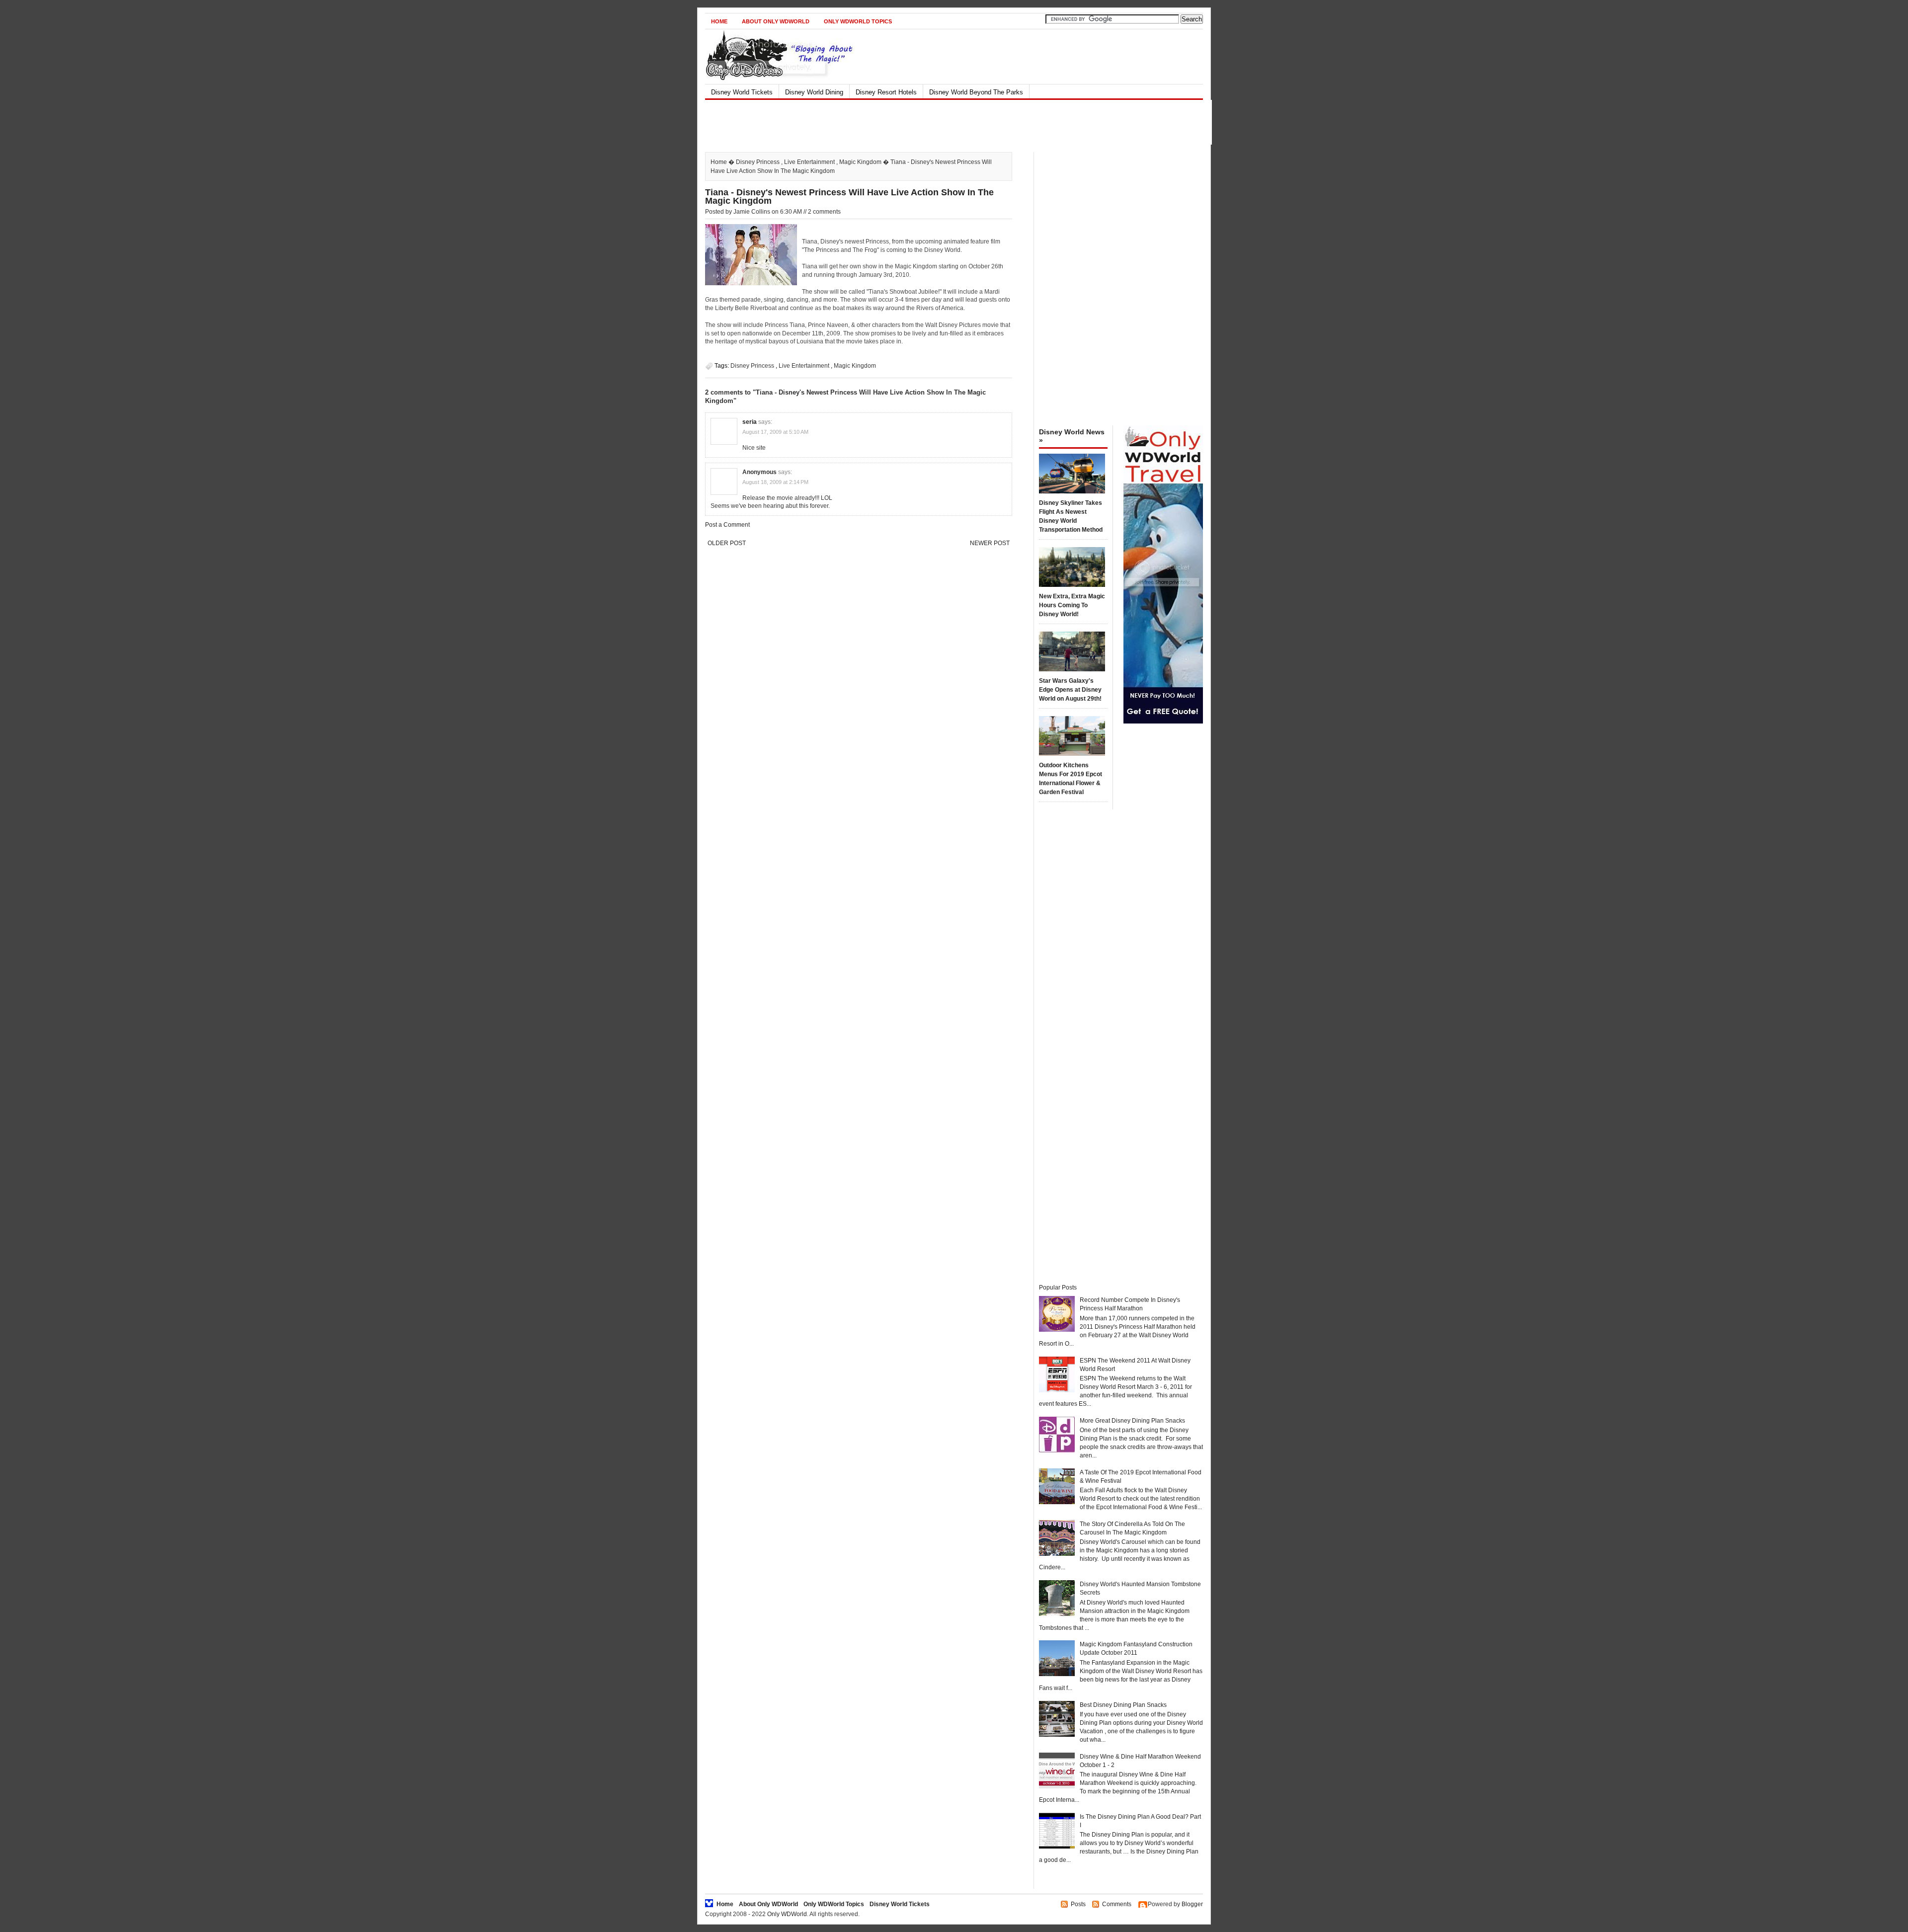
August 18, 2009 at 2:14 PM (775, 482)
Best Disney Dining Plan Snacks (1123, 1705)
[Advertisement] (946, 122)
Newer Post (990, 543)
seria (750, 422)
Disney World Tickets (742, 92)
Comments (1117, 1904)
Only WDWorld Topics (858, 21)
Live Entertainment (809, 162)
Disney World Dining (814, 92)
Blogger (1192, 1904)
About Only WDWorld (776, 21)
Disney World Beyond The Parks (976, 92)
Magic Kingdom (860, 162)
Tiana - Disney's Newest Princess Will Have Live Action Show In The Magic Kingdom (849, 197)
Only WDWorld (787, 1914)
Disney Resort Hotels (886, 92)
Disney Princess (758, 162)
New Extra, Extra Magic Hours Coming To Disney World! (1072, 605)
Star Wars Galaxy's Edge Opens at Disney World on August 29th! (1070, 690)
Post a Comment (727, 525)
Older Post (727, 543)
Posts (1078, 1904)
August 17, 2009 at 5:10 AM (775, 432)
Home (719, 21)
